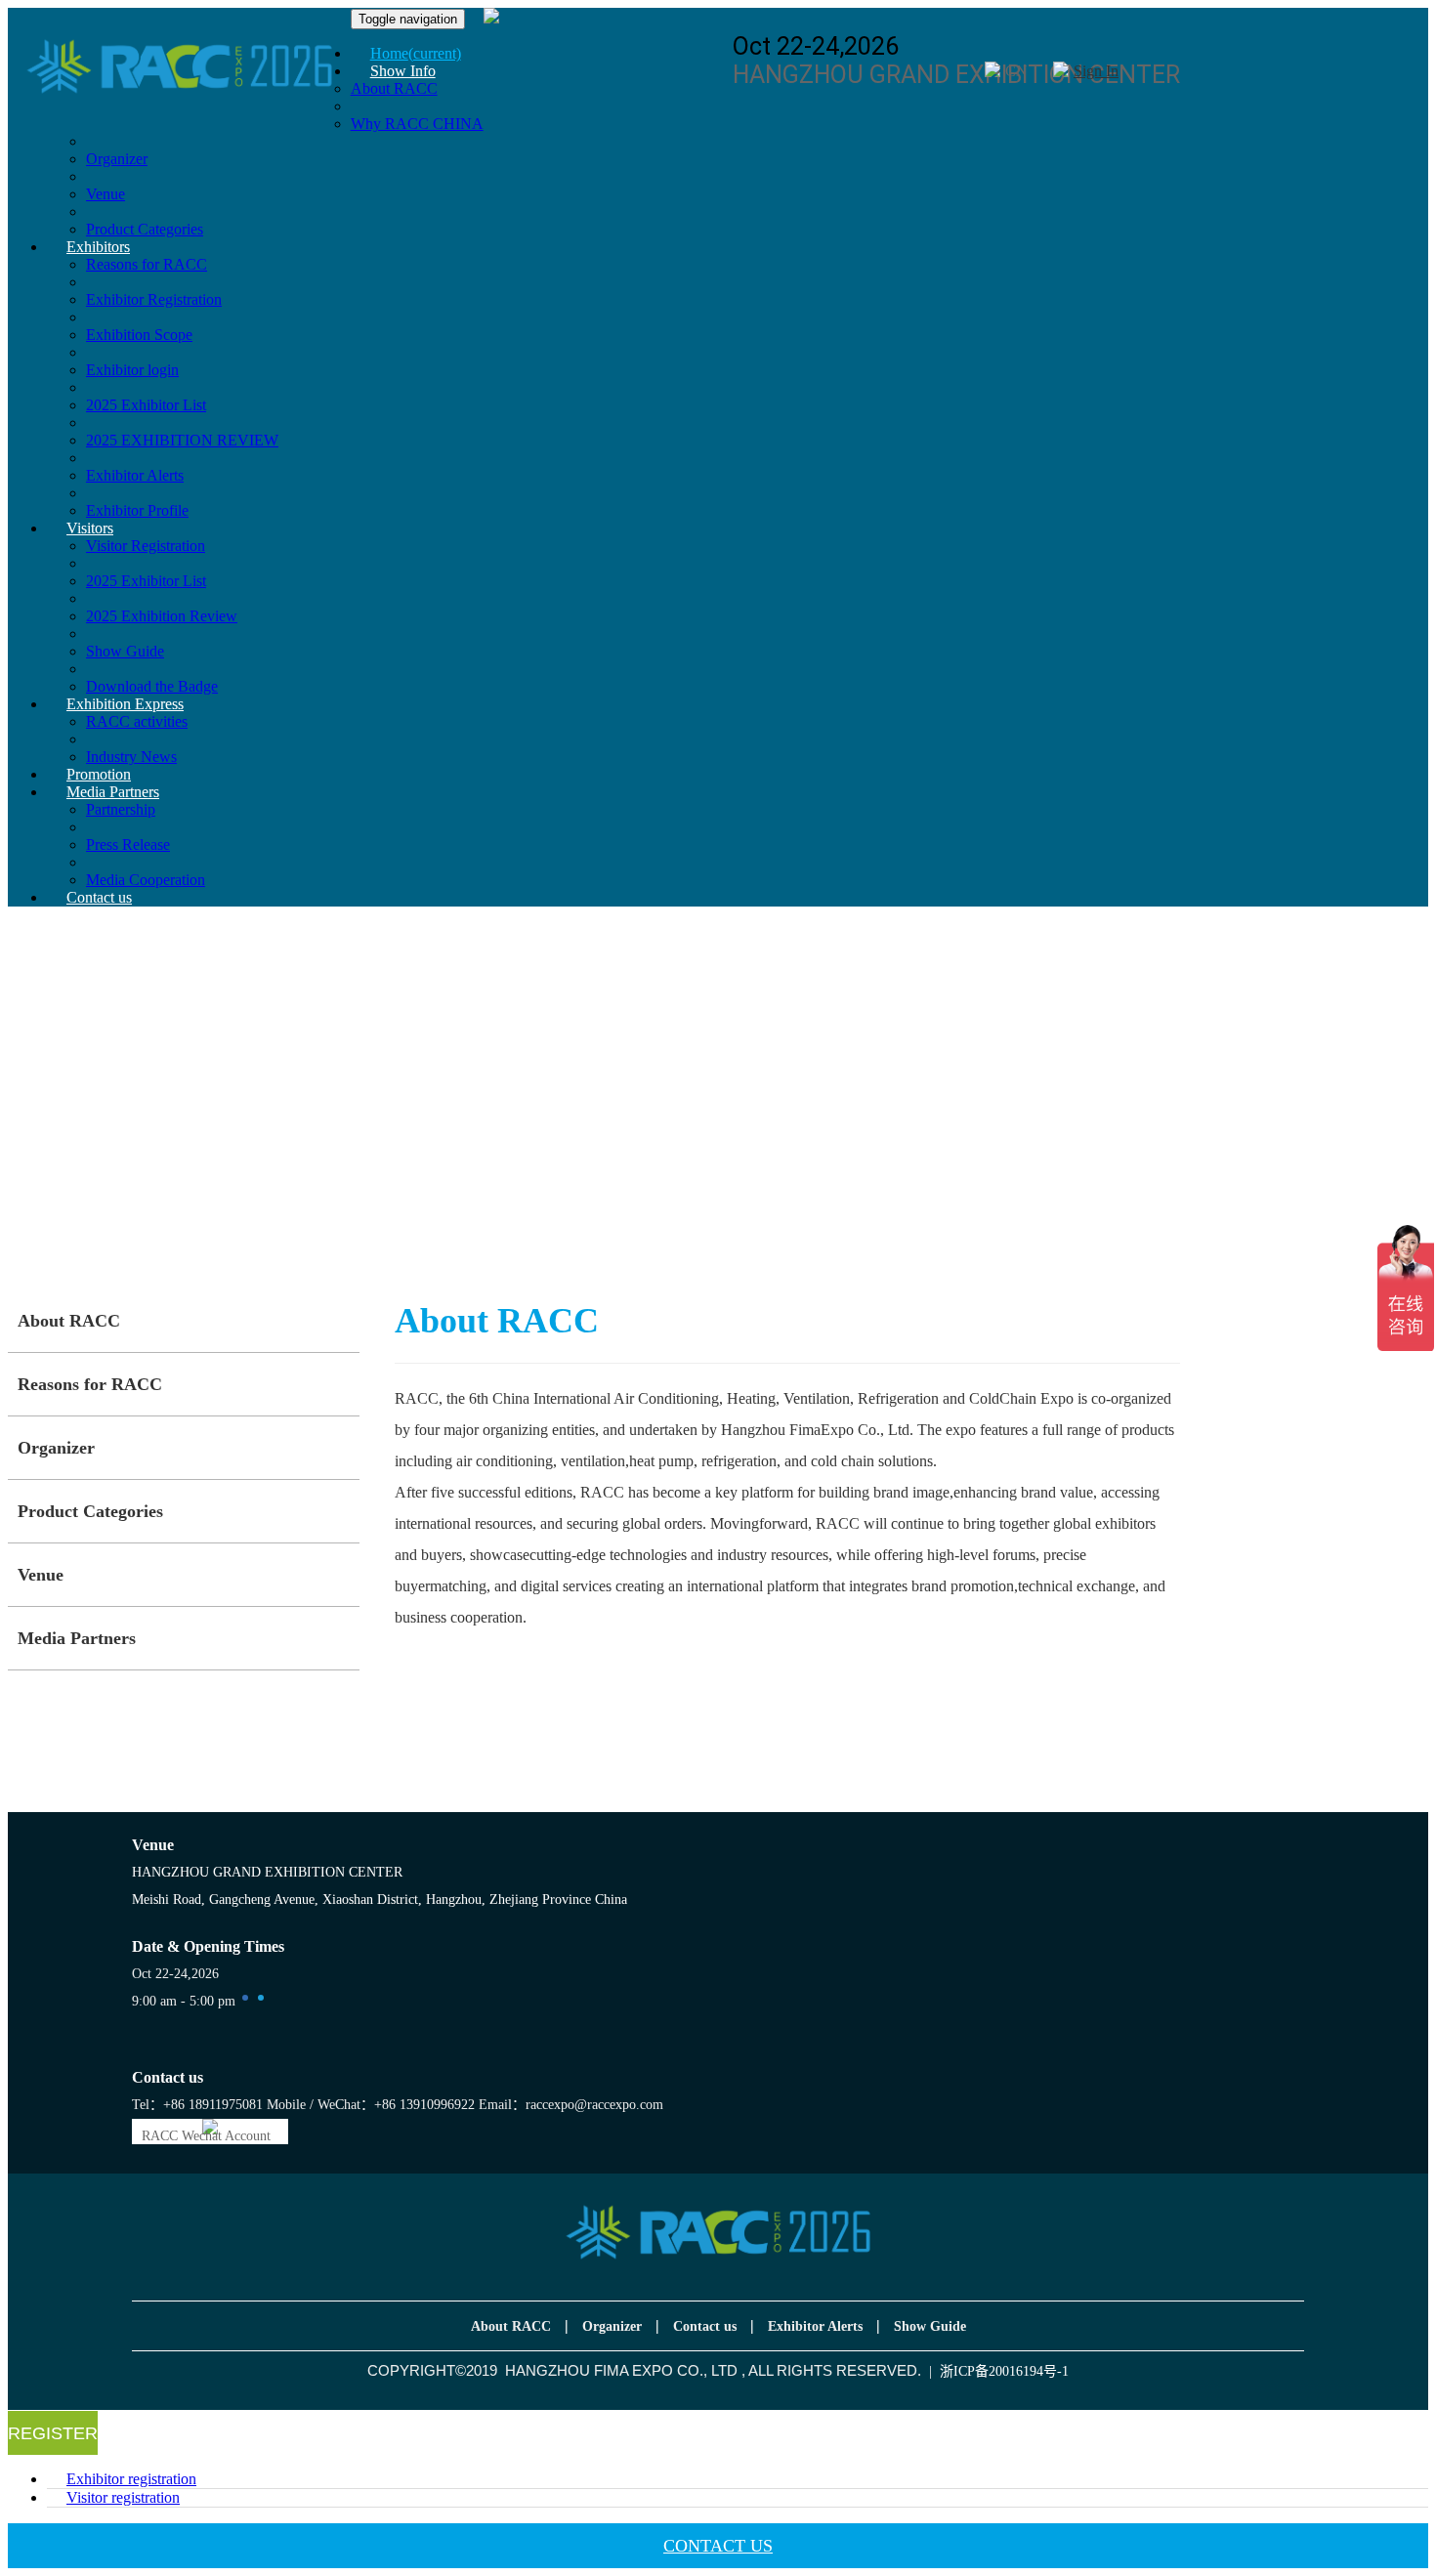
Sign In (1096, 71)
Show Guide (125, 651)
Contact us (99, 897)
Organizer (117, 159)
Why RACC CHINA (417, 124)
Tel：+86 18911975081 (197, 2105)
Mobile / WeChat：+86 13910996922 (371, 2105)
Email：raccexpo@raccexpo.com (571, 2105)
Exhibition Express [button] (125, 704)
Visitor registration (123, 2497)
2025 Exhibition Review (162, 616)
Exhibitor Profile (137, 510)
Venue (106, 194)
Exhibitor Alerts (135, 475)
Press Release (128, 845)
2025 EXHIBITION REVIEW (182, 440)
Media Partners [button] (113, 792)
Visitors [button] (90, 528)
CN (1016, 71)
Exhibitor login (132, 370)
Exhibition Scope (139, 335)
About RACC (69, 1321)
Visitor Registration (146, 546)
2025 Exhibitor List (146, 405)
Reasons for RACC (90, 1384)
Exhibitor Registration (154, 299)
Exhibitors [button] (98, 247)
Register (53, 2433)
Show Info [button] (403, 71)
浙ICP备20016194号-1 (1004, 2371)
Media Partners (77, 1638)
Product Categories (90, 1511)
